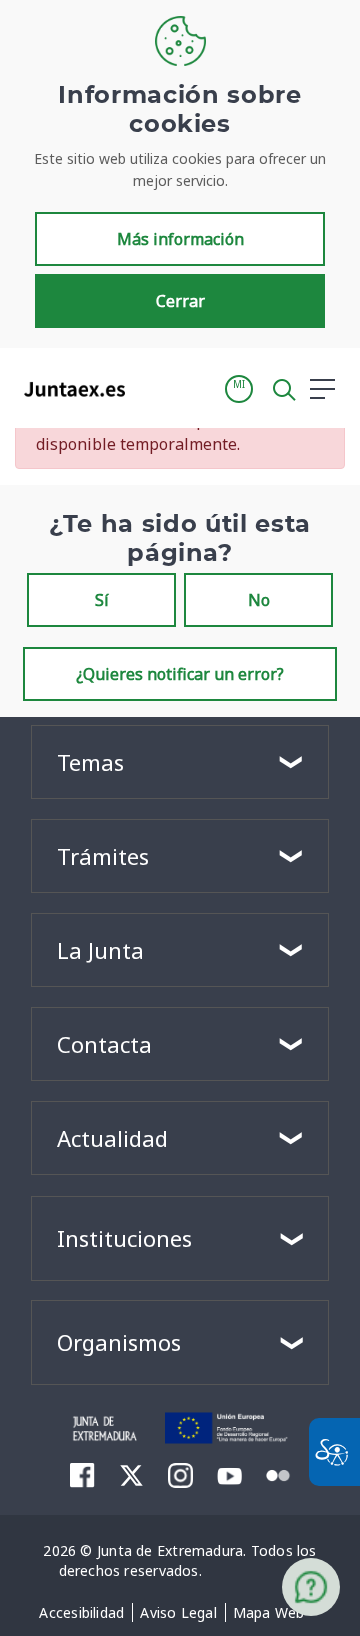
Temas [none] (90, 762)
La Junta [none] (100, 950)
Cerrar (180, 301)
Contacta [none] (104, 1044)
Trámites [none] (103, 856)
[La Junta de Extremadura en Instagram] (180, 1475)
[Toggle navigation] (153, 388)
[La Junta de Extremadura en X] (131, 1475)
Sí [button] (102, 600)
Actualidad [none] (112, 1138)
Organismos (119, 1342)
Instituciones (124, 1238)
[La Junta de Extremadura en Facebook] (82, 1475)
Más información (180, 239)
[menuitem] (81, 1613)
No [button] (259, 600)
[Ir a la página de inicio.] (68, 389)
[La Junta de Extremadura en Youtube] (229, 1474)
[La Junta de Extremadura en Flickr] (278, 1474)
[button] (239, 389)
